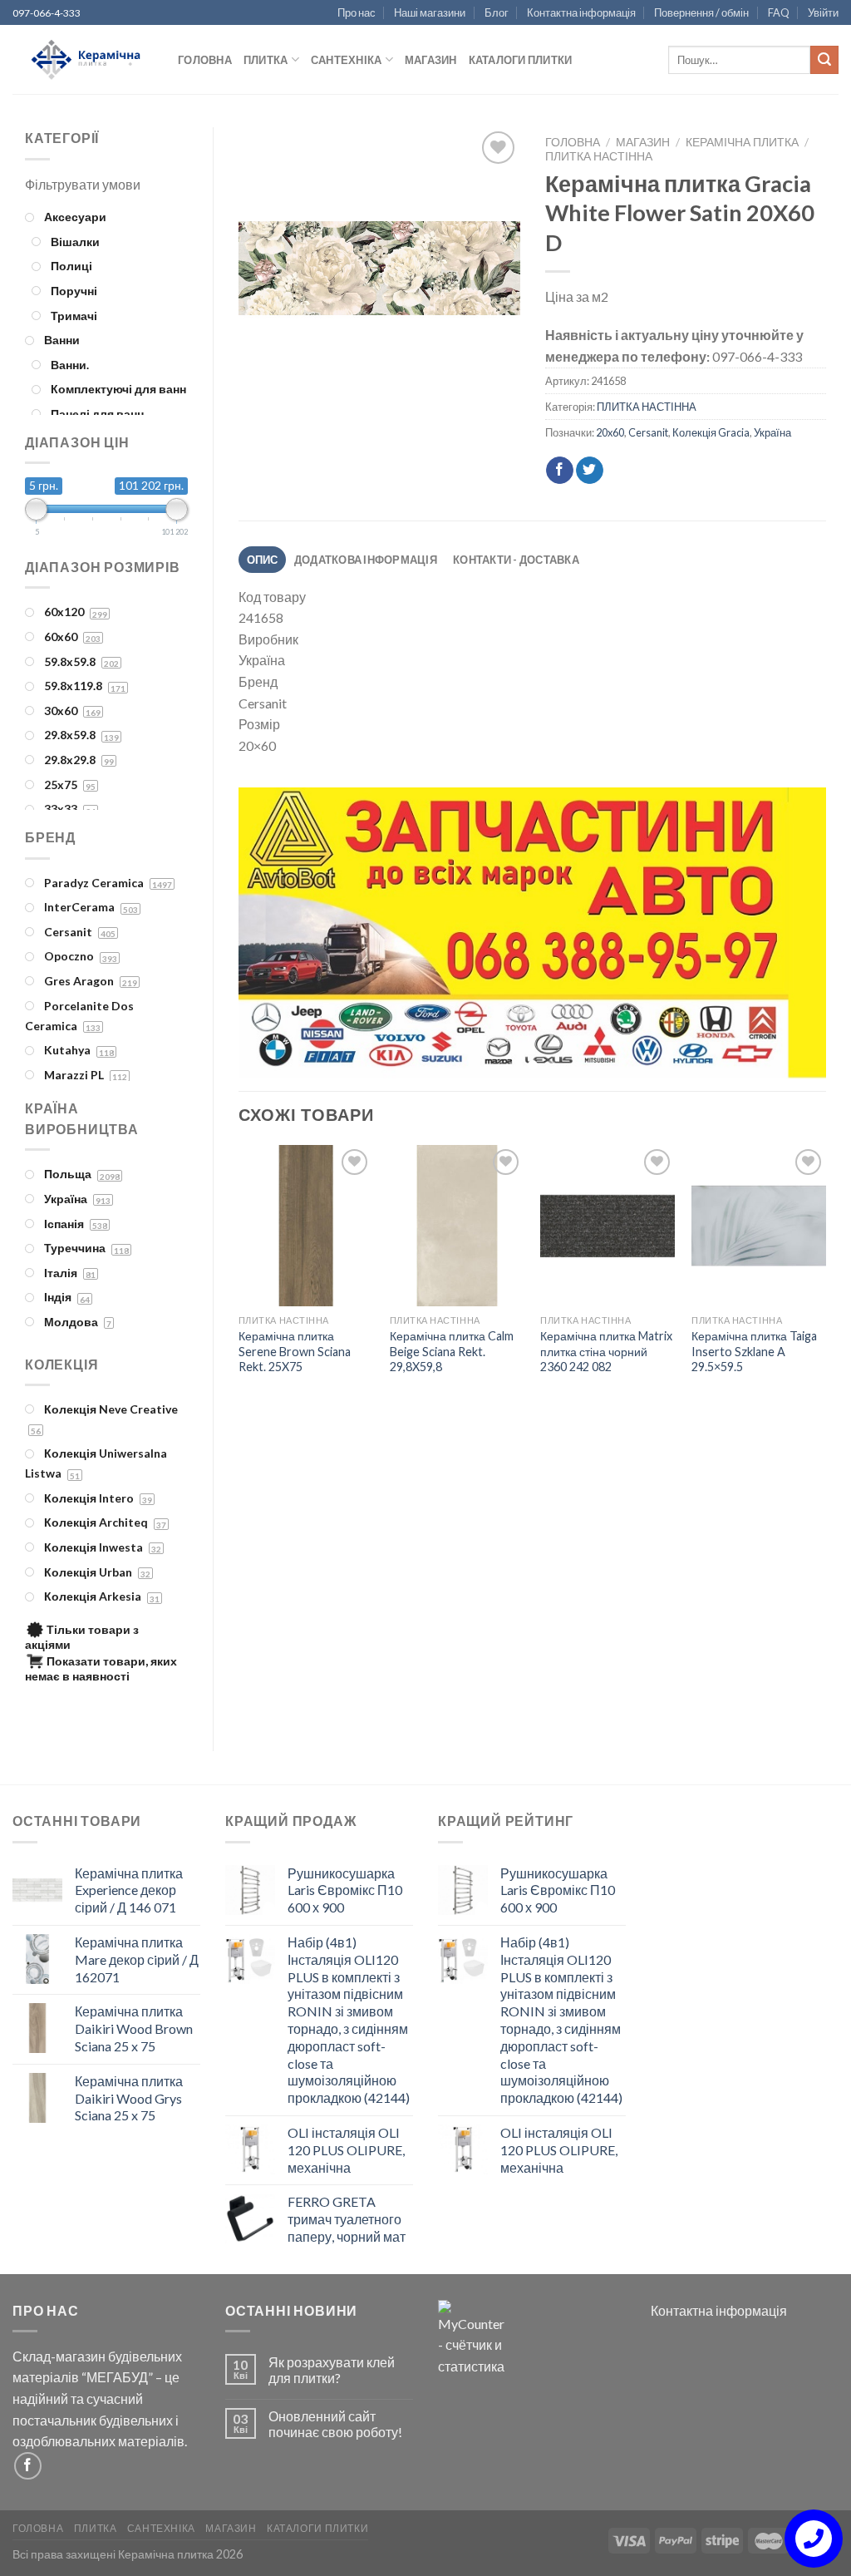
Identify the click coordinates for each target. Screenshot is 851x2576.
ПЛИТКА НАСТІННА (599, 156)
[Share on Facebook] (560, 471)
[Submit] (824, 60)
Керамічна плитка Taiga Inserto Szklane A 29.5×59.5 (754, 1351)
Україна (772, 432)
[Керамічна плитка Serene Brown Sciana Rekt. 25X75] (306, 1226)
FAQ (779, 12)
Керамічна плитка (742, 142)
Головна (205, 60)
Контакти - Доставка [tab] (516, 560)
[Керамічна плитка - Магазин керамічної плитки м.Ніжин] (83, 60)
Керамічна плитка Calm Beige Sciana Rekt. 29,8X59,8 (452, 1351)
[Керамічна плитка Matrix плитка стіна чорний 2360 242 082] (608, 1226)
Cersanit (648, 432)
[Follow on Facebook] (28, 2466)
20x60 (610, 432)
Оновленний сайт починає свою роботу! (335, 2424)
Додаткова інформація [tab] (366, 560)
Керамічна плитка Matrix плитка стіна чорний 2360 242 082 (606, 1351)
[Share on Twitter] (590, 471)
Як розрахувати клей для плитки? (332, 2370)
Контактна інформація (581, 12)
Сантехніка (347, 60)
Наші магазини (430, 12)
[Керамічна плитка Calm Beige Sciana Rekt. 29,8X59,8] (457, 1226)
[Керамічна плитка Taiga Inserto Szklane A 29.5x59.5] (759, 1226)
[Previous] (271, 936)
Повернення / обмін (701, 12)
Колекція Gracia (711, 432)
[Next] (794, 936)
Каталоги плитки (521, 60)
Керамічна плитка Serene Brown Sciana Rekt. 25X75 (295, 1351)
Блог (497, 12)
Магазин (431, 60)
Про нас (357, 12)
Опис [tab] (263, 560)
